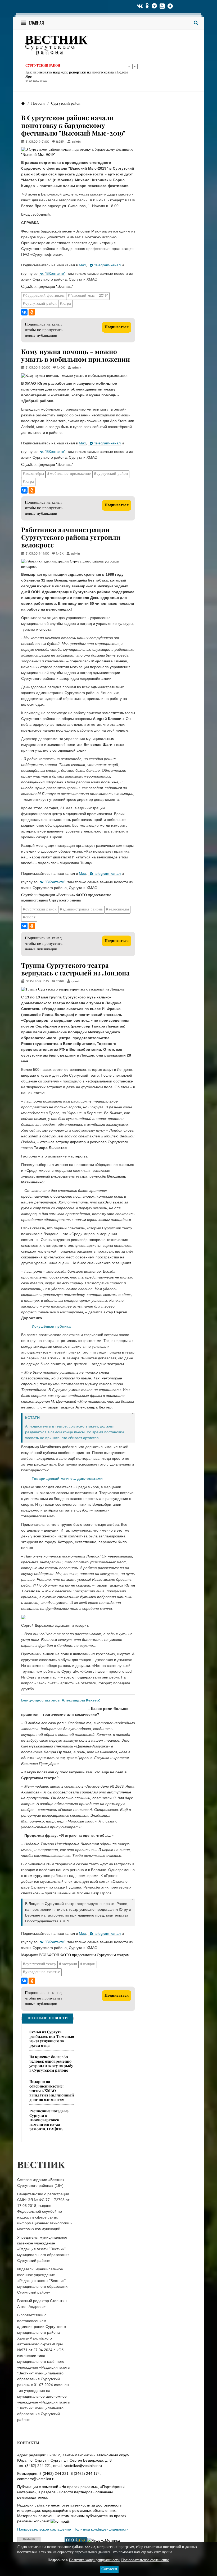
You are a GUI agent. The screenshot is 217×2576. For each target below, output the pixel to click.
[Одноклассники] (32, 312)
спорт (30, 917)
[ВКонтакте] (24, 312)
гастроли (69, 1964)
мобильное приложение (70, 474)
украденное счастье (43, 1972)
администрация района (83, 910)
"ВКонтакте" (55, 273)
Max (82, 265)
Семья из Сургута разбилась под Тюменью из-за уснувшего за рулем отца (52, 2039)
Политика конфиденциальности (101, 2529)
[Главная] (23, 104)
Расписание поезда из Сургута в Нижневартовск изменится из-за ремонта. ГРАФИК (49, 2120)
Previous (129, 66)
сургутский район (41, 304)
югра (67, 304)
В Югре (32, 66)
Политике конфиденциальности (94, 2560)
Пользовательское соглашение (44, 2529)
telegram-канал (108, 265)
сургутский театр (41, 1964)
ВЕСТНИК (56, 41)
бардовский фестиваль (45, 296)
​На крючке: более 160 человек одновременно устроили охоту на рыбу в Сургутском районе (51, 2063)
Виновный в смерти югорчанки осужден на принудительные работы (77, 74)
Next (135, 66)
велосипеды (119, 910)
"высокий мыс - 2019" (89, 296)
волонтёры (35, 474)
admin (76, 142)
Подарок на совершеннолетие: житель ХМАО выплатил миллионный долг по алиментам (52, 2091)
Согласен (109, 2569)
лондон (89, 1964)
